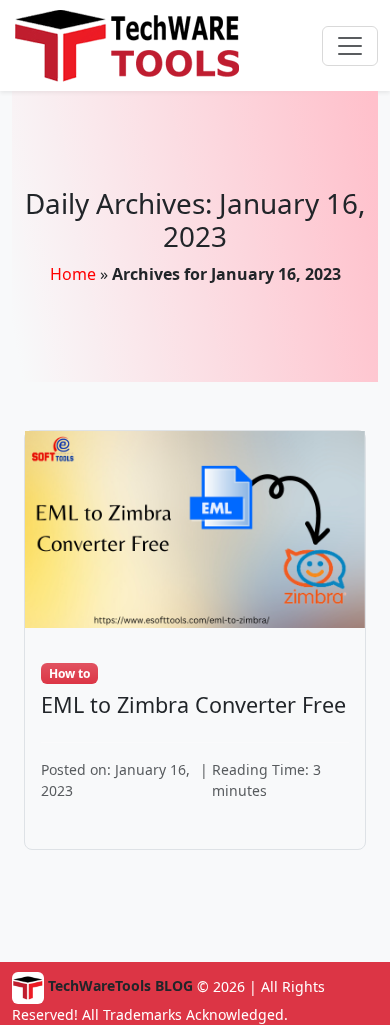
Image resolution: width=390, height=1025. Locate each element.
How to (69, 673)
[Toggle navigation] (350, 46)
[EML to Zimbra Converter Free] (195, 528)
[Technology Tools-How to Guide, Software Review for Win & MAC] (142, 45)
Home (73, 274)
